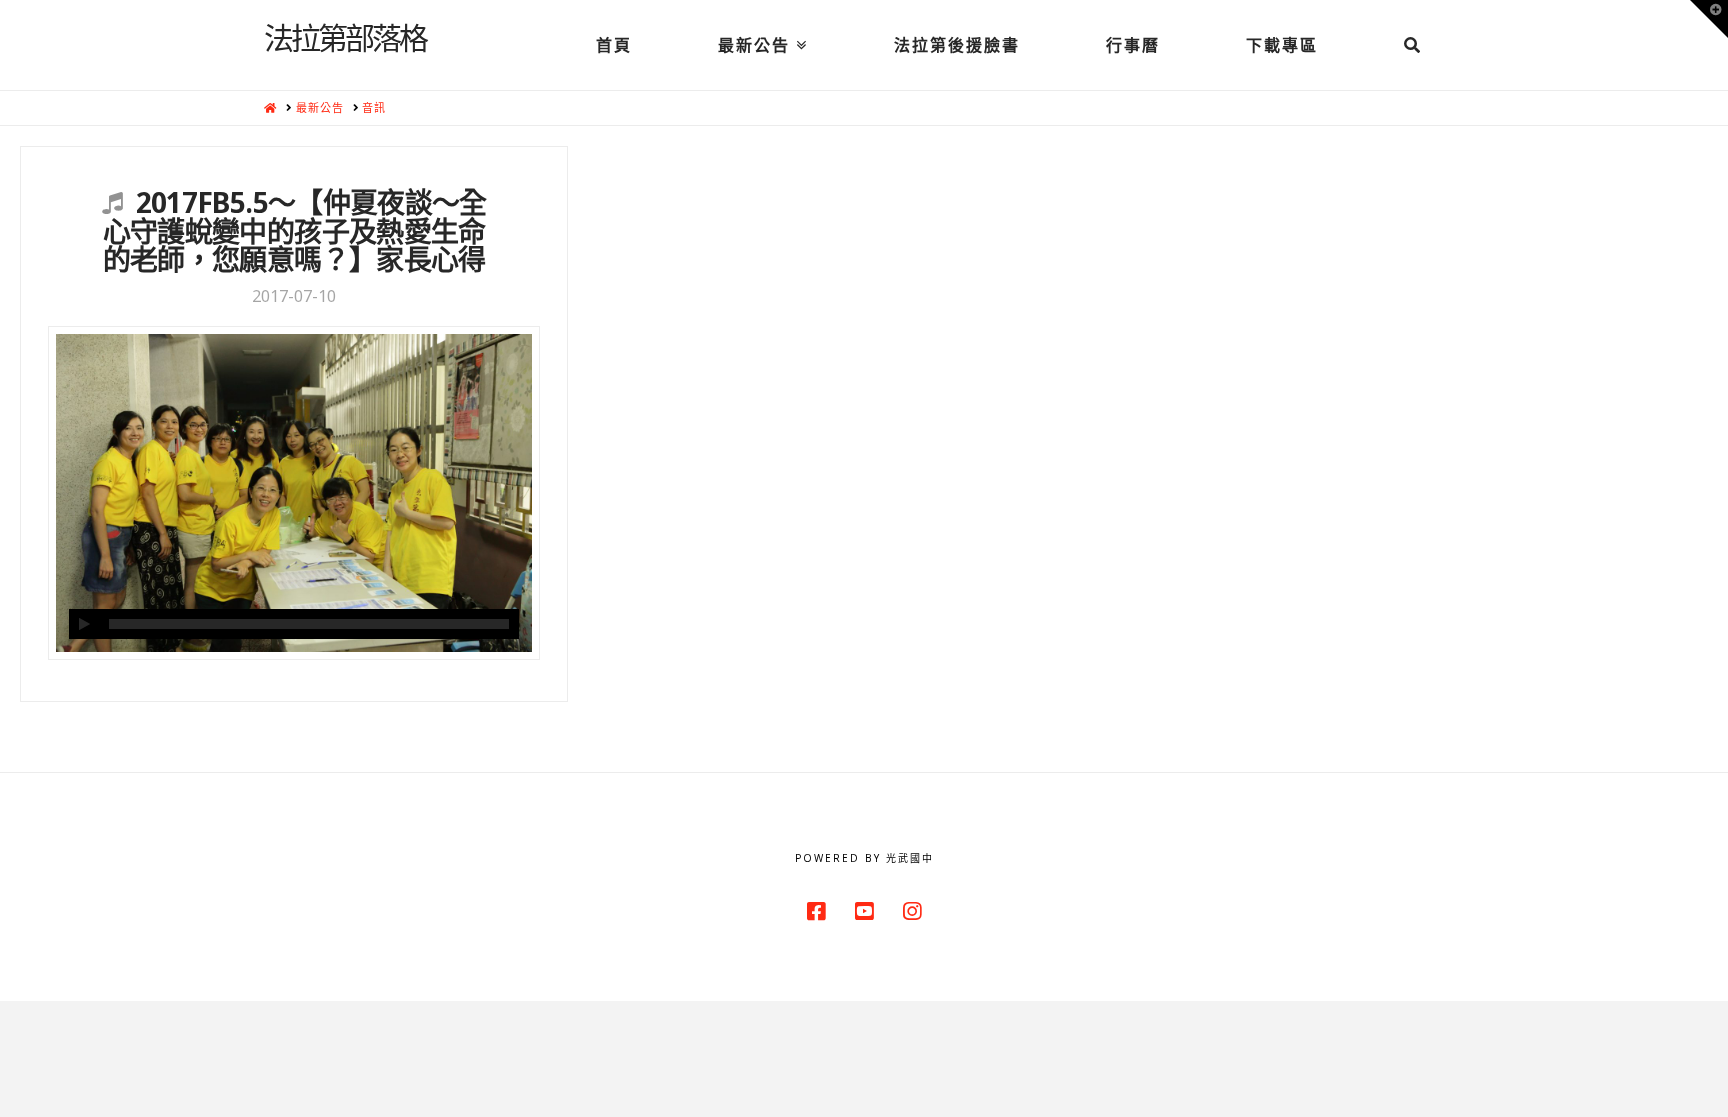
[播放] (84, 624)
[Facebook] (816, 911)
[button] (1709, 19)
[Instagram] (912, 911)
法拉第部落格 (345, 37)
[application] (294, 624)
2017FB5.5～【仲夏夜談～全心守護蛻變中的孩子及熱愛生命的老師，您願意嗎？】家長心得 (295, 230)
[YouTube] (864, 911)
